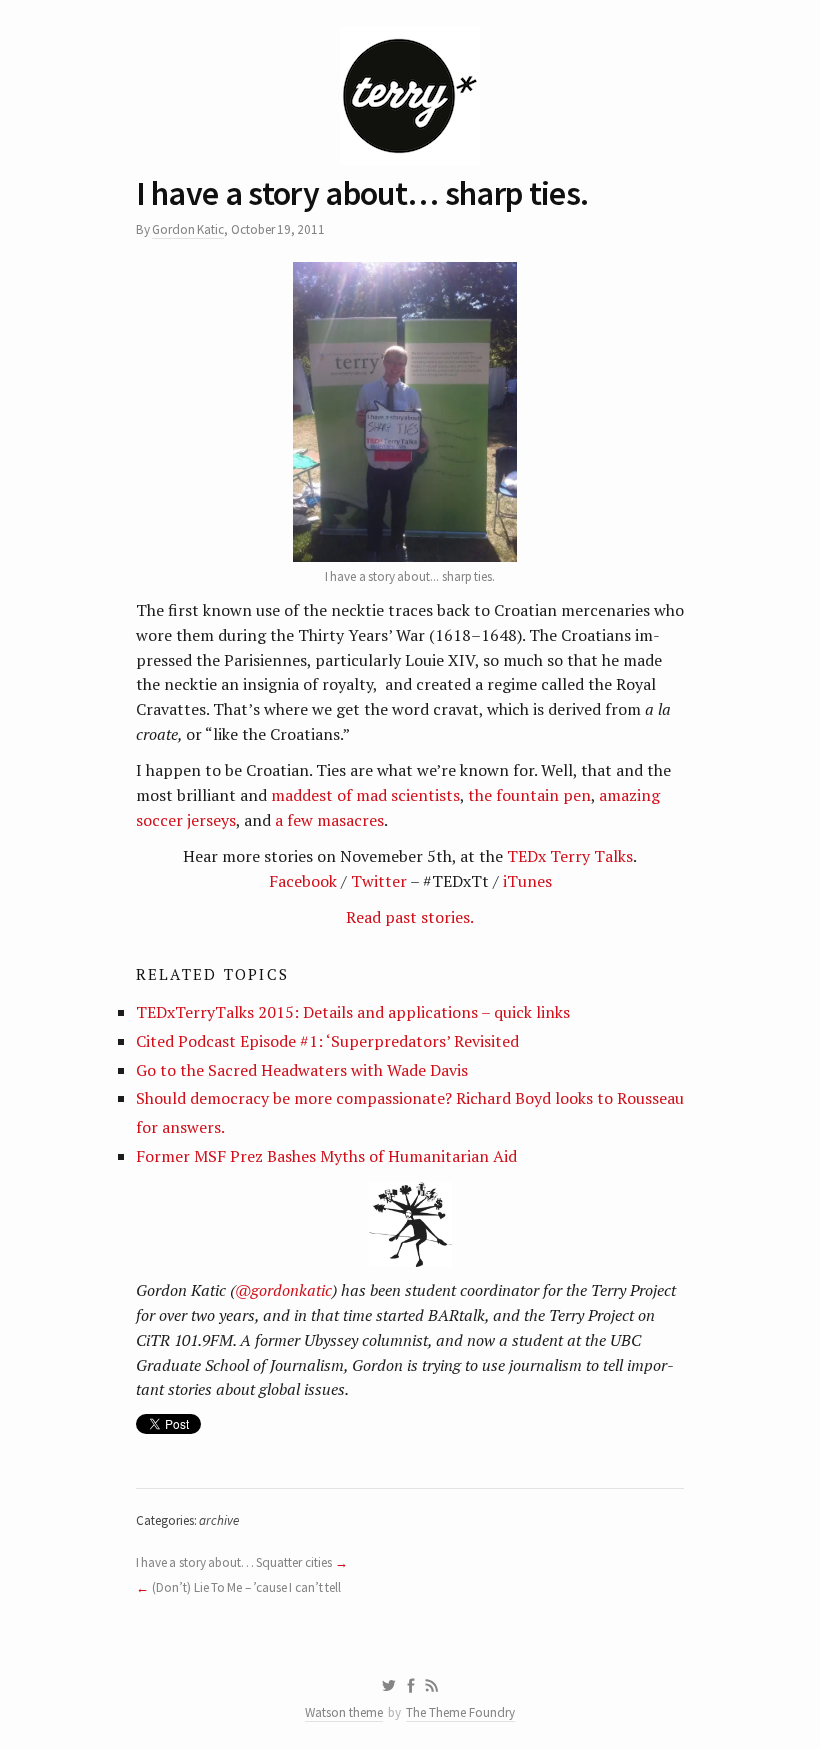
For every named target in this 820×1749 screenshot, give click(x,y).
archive (219, 1520)
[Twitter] (388, 1686)
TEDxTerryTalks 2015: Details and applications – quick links (353, 1012)
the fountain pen (529, 795)
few (300, 820)
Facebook (305, 881)
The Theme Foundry (460, 1712)
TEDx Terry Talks (570, 856)
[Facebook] (411, 1686)
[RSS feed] (432, 1686)
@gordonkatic (283, 1290)
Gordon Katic (188, 229)
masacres (350, 820)
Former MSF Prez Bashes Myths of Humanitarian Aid (326, 1156)
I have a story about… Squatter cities (234, 1562)
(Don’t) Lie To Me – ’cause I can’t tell (246, 1587)
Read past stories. (410, 917)
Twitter (379, 881)
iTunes (527, 881)
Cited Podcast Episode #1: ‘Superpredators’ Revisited (327, 1041)
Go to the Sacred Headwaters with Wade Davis (302, 1070)
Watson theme (344, 1712)
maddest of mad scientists (365, 795)
